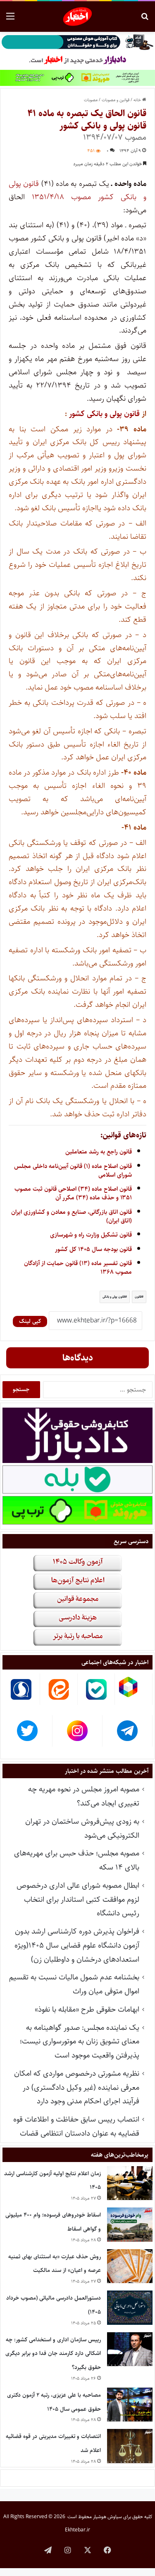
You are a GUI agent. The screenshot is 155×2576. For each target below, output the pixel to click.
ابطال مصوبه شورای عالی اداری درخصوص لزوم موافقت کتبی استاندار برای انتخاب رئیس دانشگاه (78, 1899)
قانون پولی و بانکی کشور (103, 414)
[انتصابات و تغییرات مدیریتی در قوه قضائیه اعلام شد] (130, 2446)
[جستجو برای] (145, 20)
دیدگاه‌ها (78, 1358)
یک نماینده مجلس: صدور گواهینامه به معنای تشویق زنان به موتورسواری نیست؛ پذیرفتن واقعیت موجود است (80, 2042)
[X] (88, 2550)
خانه (138, 100)
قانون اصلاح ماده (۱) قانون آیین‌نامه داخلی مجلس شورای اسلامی (73, 1170)
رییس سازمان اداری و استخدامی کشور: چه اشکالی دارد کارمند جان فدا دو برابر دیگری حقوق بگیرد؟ (53, 2354)
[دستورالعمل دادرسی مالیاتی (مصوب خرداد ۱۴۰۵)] (130, 2308)
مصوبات (91, 100)
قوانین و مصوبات (116, 100)
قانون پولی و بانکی (114, 1297)
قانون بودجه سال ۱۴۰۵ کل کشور (93, 1249)
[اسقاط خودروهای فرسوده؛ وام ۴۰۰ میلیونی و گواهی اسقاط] (130, 2225)
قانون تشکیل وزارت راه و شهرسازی (91, 1235)
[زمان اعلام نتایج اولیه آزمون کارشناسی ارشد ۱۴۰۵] (130, 2183)
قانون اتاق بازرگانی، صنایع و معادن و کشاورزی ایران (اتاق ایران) (72, 1216)
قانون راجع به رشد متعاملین (99, 1152)
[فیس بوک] (107, 2550)
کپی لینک (30, 1321)
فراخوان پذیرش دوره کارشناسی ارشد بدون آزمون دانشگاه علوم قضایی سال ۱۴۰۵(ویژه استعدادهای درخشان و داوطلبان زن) (77, 1945)
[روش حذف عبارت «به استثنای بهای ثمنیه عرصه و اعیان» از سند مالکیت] (130, 2266)
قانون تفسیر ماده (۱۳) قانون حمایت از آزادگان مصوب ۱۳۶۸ (78, 1268)
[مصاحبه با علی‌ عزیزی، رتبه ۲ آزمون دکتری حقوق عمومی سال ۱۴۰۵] (130, 2405)
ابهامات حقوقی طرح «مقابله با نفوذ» (87, 2009)
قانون (138, 1297)
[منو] (10, 20)
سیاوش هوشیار (107, 2517)
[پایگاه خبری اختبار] (77, 17)
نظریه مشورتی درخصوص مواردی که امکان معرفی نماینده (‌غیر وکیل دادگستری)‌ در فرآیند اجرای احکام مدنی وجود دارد (77, 2087)
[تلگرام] (48, 2550)
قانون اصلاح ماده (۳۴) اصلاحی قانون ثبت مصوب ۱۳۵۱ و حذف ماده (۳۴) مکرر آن (73, 1193)
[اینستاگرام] (68, 2550)
